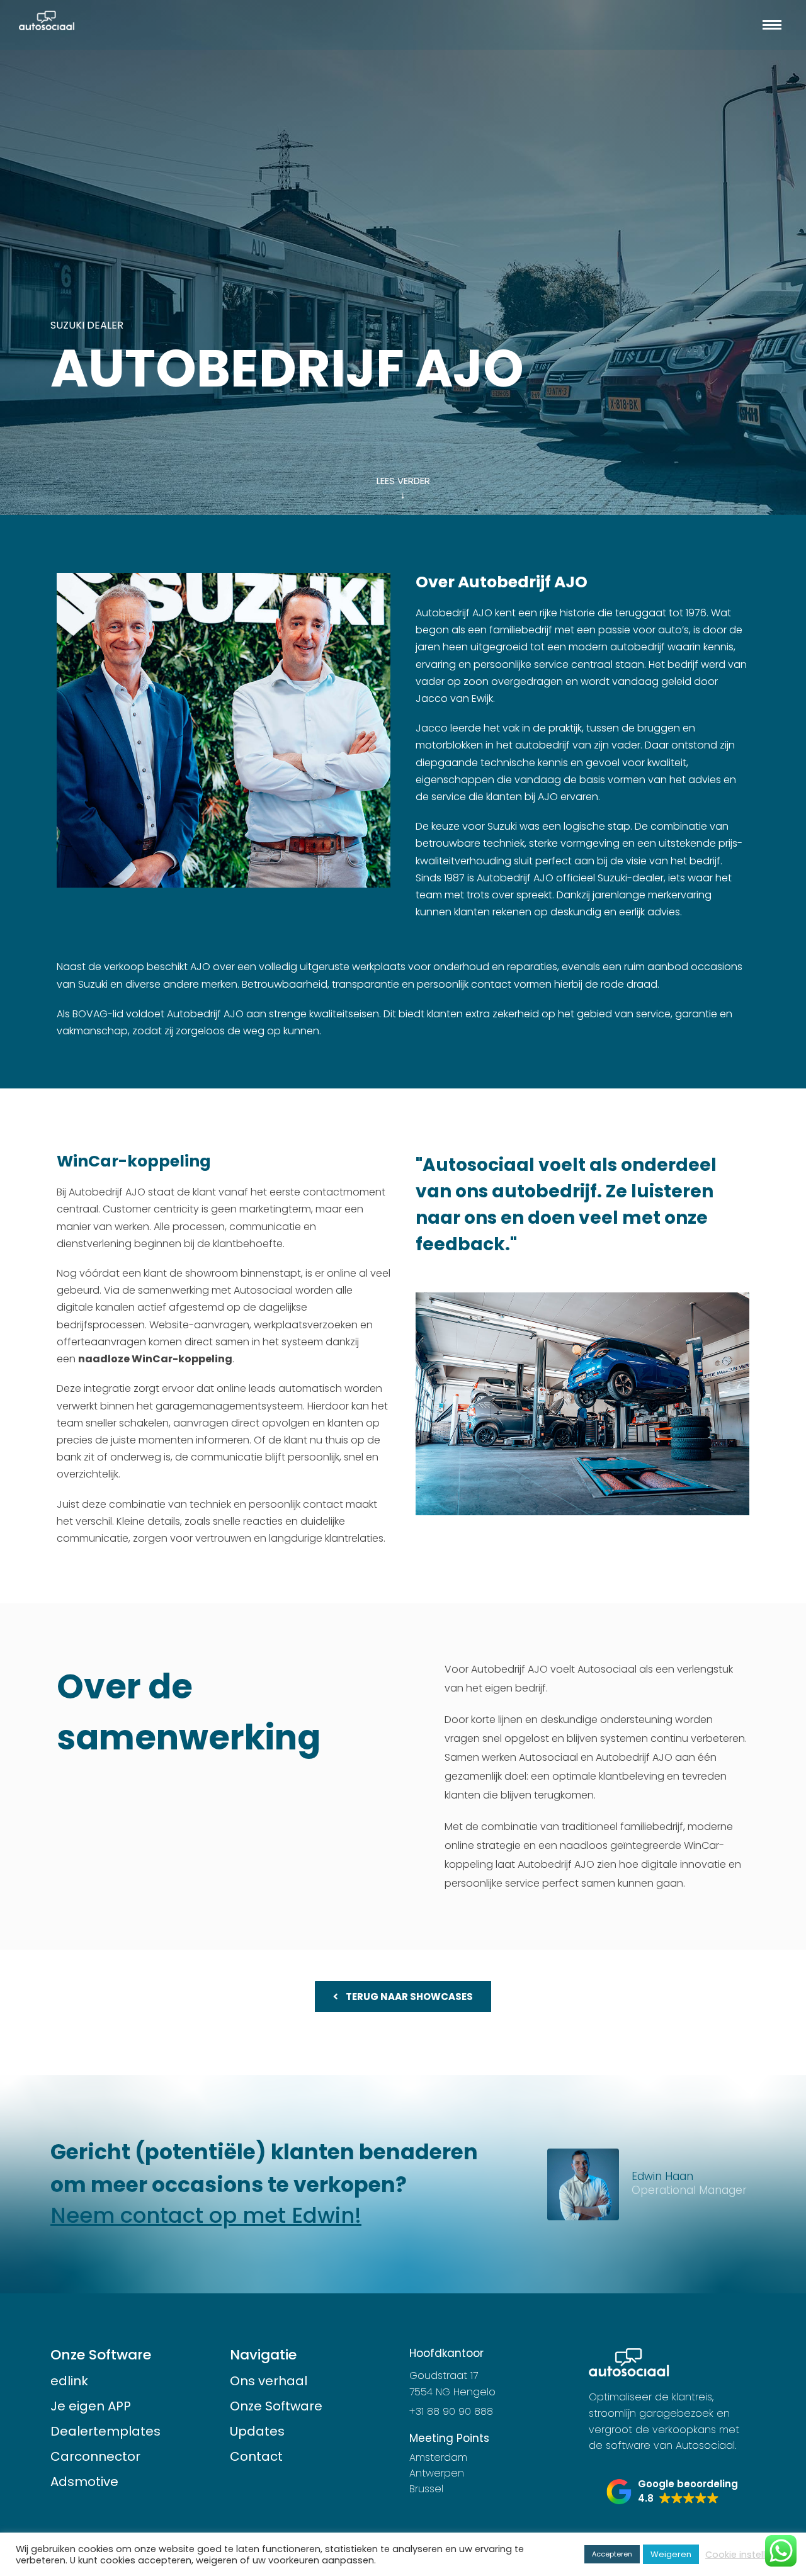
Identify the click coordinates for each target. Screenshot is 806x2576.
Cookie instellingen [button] (748, 2555)
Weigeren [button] (671, 2554)
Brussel (426, 2489)
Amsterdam (438, 2457)
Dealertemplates (105, 2431)
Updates (257, 2431)
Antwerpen (437, 2473)
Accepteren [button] (612, 2554)
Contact (256, 2456)
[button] (672, 2492)
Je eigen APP (91, 2406)
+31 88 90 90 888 (451, 2411)
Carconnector (95, 2456)
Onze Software (276, 2406)
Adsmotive (84, 2482)
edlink (69, 2381)
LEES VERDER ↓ (403, 488)
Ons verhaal (269, 2381)
